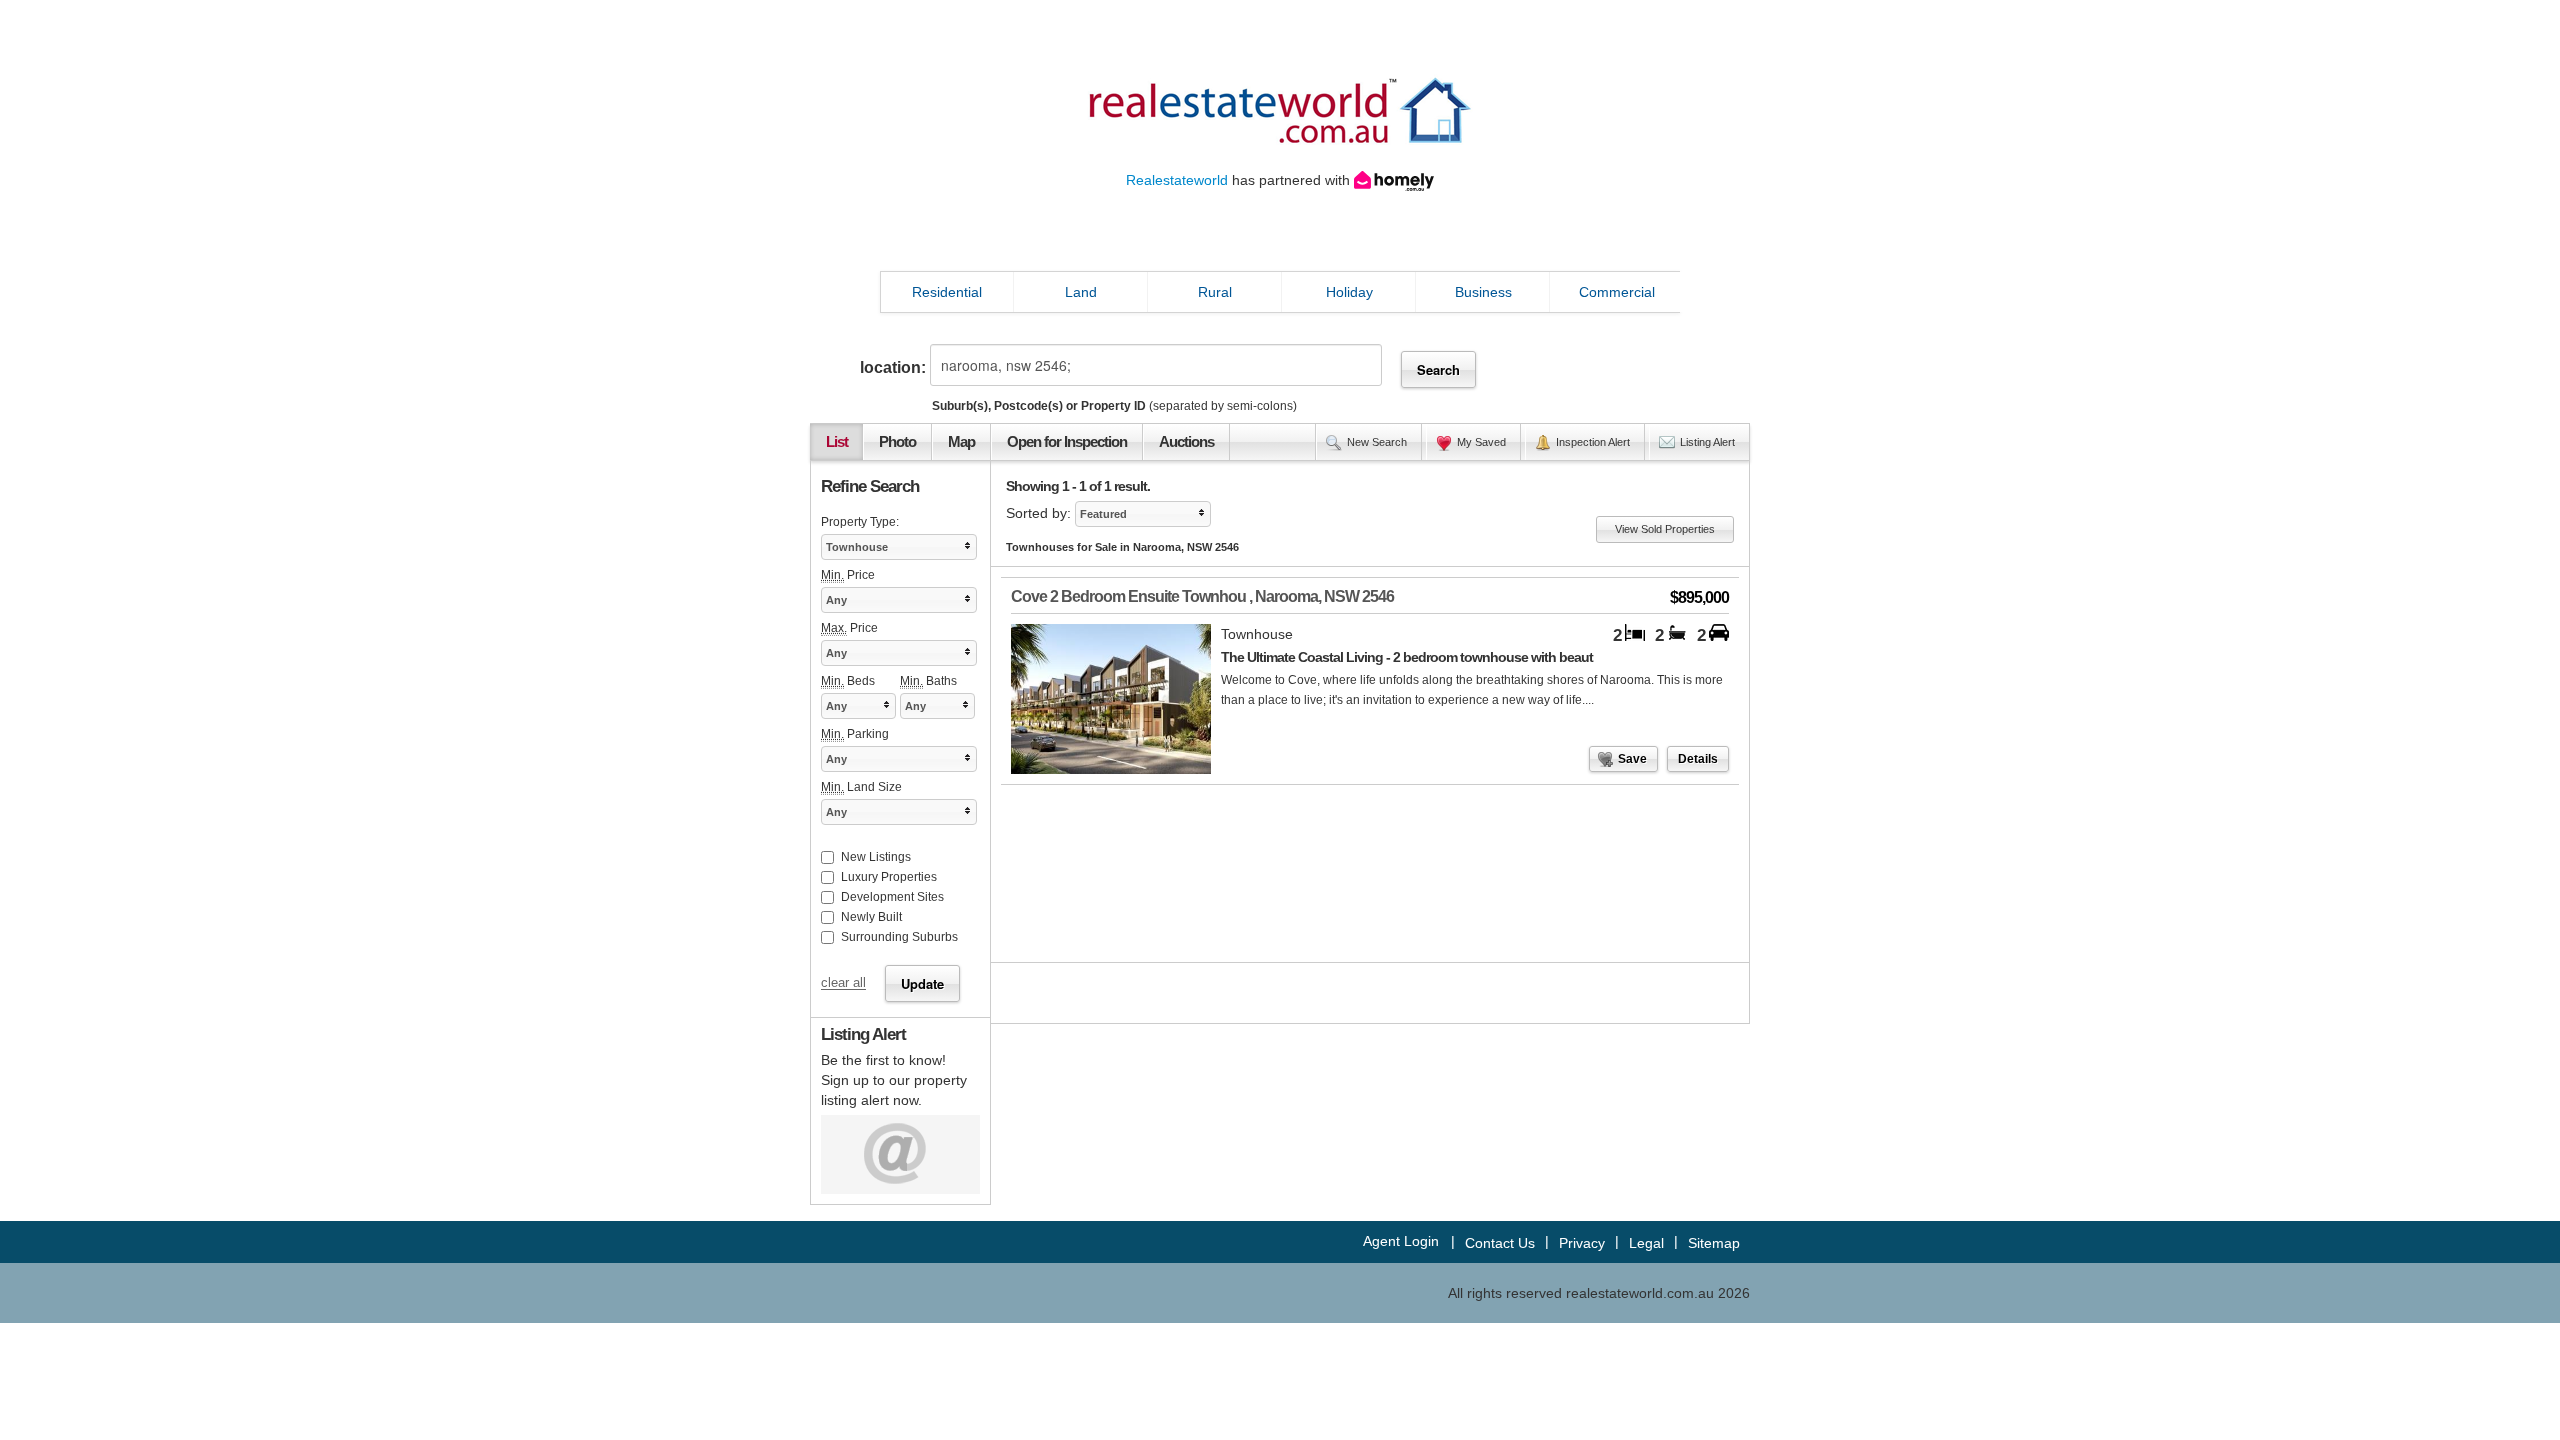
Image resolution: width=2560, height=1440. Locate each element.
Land (1081, 292)
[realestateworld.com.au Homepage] (1280, 109)
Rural (1215, 292)
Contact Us (1500, 1243)
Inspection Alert (1593, 442)
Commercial (1617, 292)
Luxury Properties (889, 877)
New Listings (876, 857)
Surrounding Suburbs (899, 937)
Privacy (1582, 1243)
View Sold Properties (1665, 529)
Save (1632, 759)
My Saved (1481, 442)
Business (1483, 292)
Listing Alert (1707, 442)
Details (1698, 759)
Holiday (1349, 292)
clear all (843, 984)
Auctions (1186, 442)
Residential (947, 292)
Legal (1646, 1243)
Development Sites (892, 897)
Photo (897, 442)
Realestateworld (1177, 180)
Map (961, 442)
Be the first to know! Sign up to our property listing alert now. (894, 1080)
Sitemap (1714, 1243)
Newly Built (871, 917)
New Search (1377, 442)
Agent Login (1401, 1241)
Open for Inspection (1067, 442)
